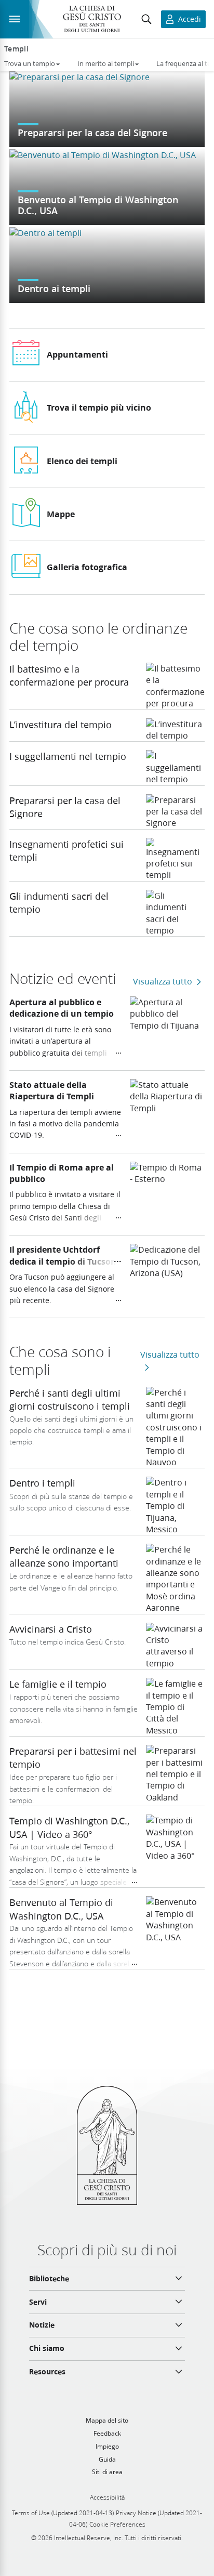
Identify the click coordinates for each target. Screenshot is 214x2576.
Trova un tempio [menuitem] (30, 63)
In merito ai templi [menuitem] (106, 63)
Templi (16, 49)
